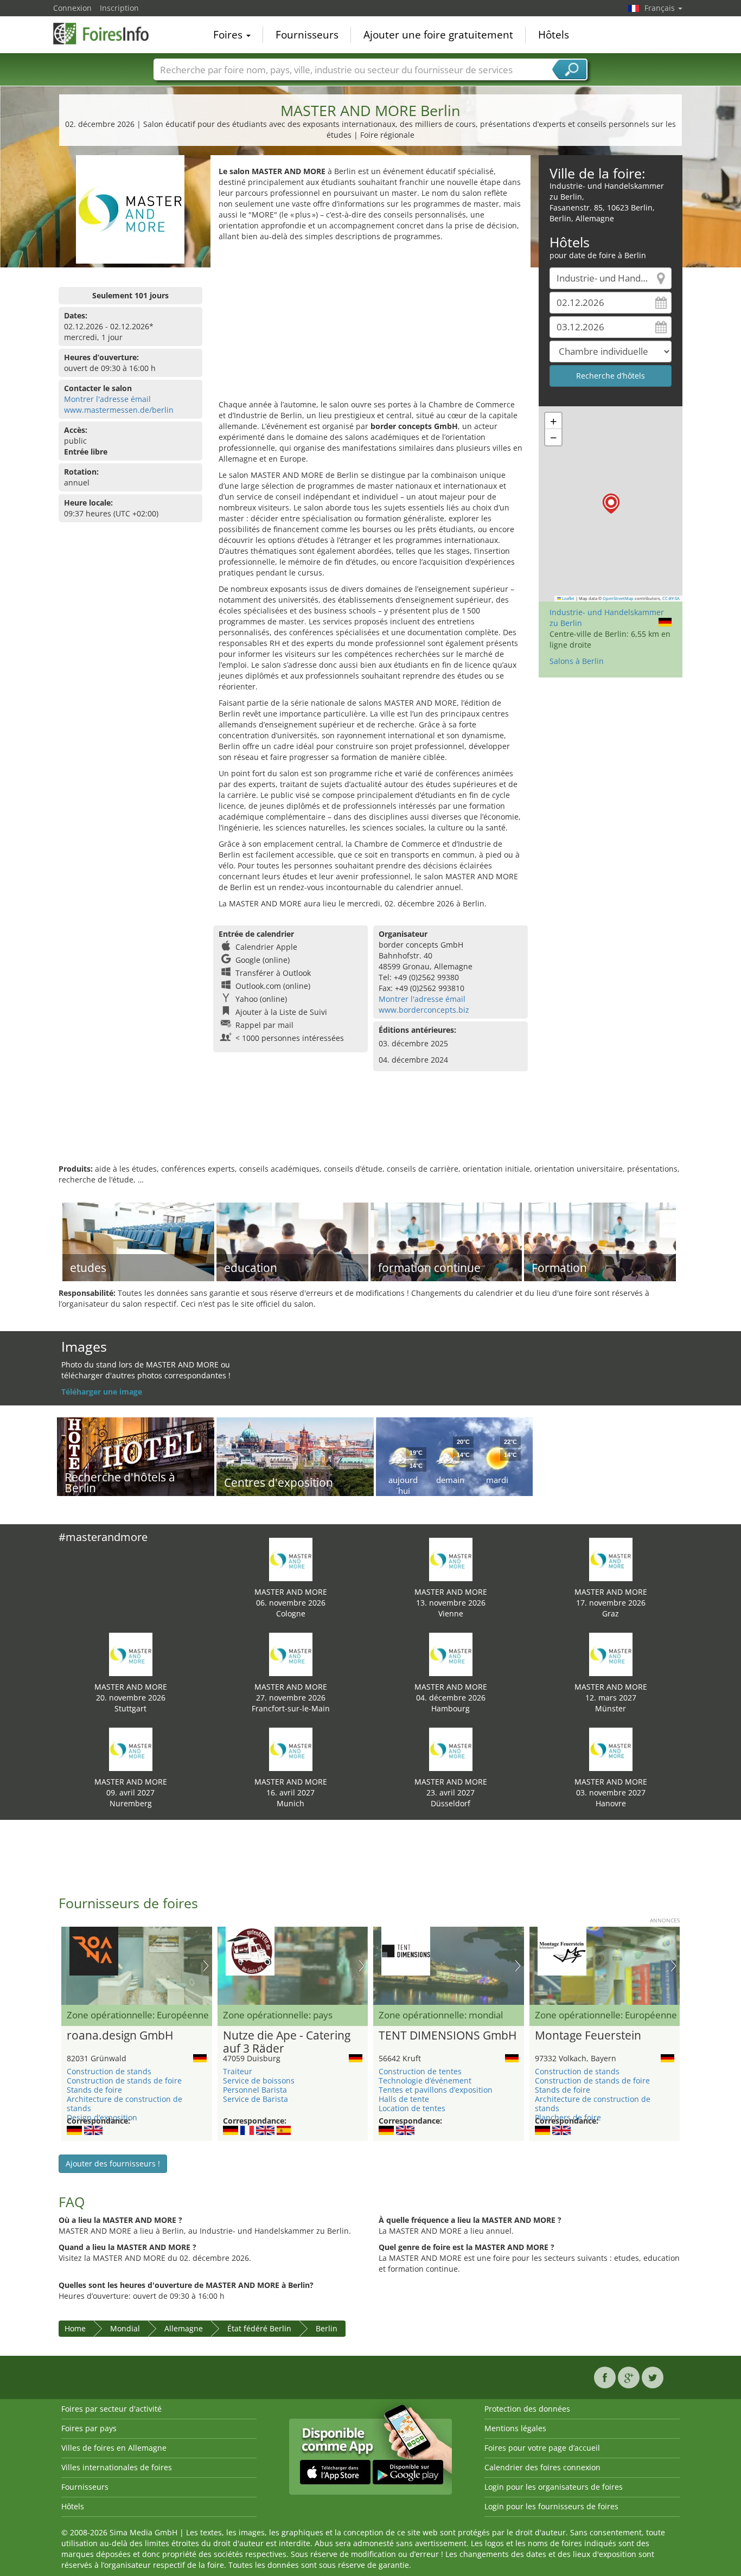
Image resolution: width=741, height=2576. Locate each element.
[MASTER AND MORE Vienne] (451, 1559)
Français (661, 8)
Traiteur (238, 2071)
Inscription (119, 8)
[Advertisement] (370, 323)
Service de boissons (259, 2080)
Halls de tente (404, 2099)
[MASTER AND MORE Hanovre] (611, 1749)
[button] (611, 504)
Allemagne (184, 2328)
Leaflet (568, 598)
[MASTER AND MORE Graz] (611, 1559)
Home (75, 2328)
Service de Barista (255, 2099)
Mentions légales (515, 2428)
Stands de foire (94, 2090)
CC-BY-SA (671, 598)
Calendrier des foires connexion (542, 2467)
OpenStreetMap (618, 598)
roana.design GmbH (120, 2036)
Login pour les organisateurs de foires (554, 2487)
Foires (229, 35)
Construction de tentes (420, 2071)
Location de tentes (412, 2108)
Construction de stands (109, 2071)
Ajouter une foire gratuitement (438, 35)
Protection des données (527, 2409)
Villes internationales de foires (117, 2467)
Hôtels (554, 35)
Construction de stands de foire (124, 2080)
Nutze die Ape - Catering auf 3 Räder (287, 2042)
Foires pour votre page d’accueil (542, 2448)
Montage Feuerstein (588, 2036)
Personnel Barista (255, 2090)
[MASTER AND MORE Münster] (611, 1654)
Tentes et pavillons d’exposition (436, 2090)
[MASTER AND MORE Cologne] (291, 1559)
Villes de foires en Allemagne (114, 2448)
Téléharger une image (102, 1392)
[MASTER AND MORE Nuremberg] (131, 1749)
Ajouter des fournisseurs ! (113, 2163)
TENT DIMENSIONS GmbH (448, 2036)
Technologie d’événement (425, 2080)
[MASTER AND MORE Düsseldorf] (451, 1749)
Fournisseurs (307, 35)
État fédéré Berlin (259, 2328)
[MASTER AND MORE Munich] (291, 1749)
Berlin (327, 2328)
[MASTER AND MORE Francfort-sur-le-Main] (291, 1654)
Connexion (72, 8)
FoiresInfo (107, 34)
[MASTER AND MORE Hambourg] (451, 1654)
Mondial (125, 2328)
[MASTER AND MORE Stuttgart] (131, 1654)
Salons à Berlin (577, 661)
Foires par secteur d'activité (111, 2409)
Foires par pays (89, 2428)
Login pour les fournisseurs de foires (551, 2506)
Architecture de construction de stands (124, 2104)
